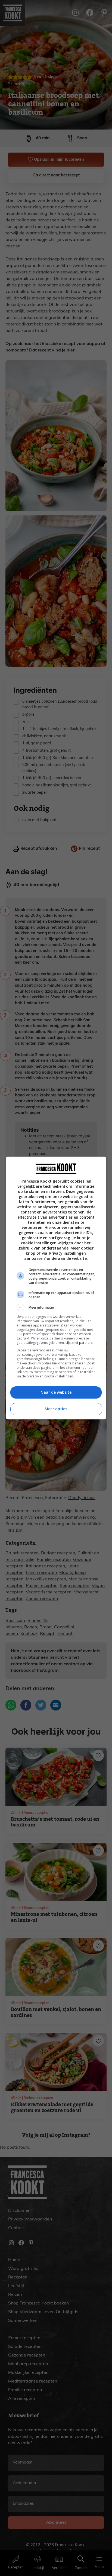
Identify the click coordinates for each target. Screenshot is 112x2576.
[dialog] (56, 1288)
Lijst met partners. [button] (79, 1343)
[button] (56, 1308)
